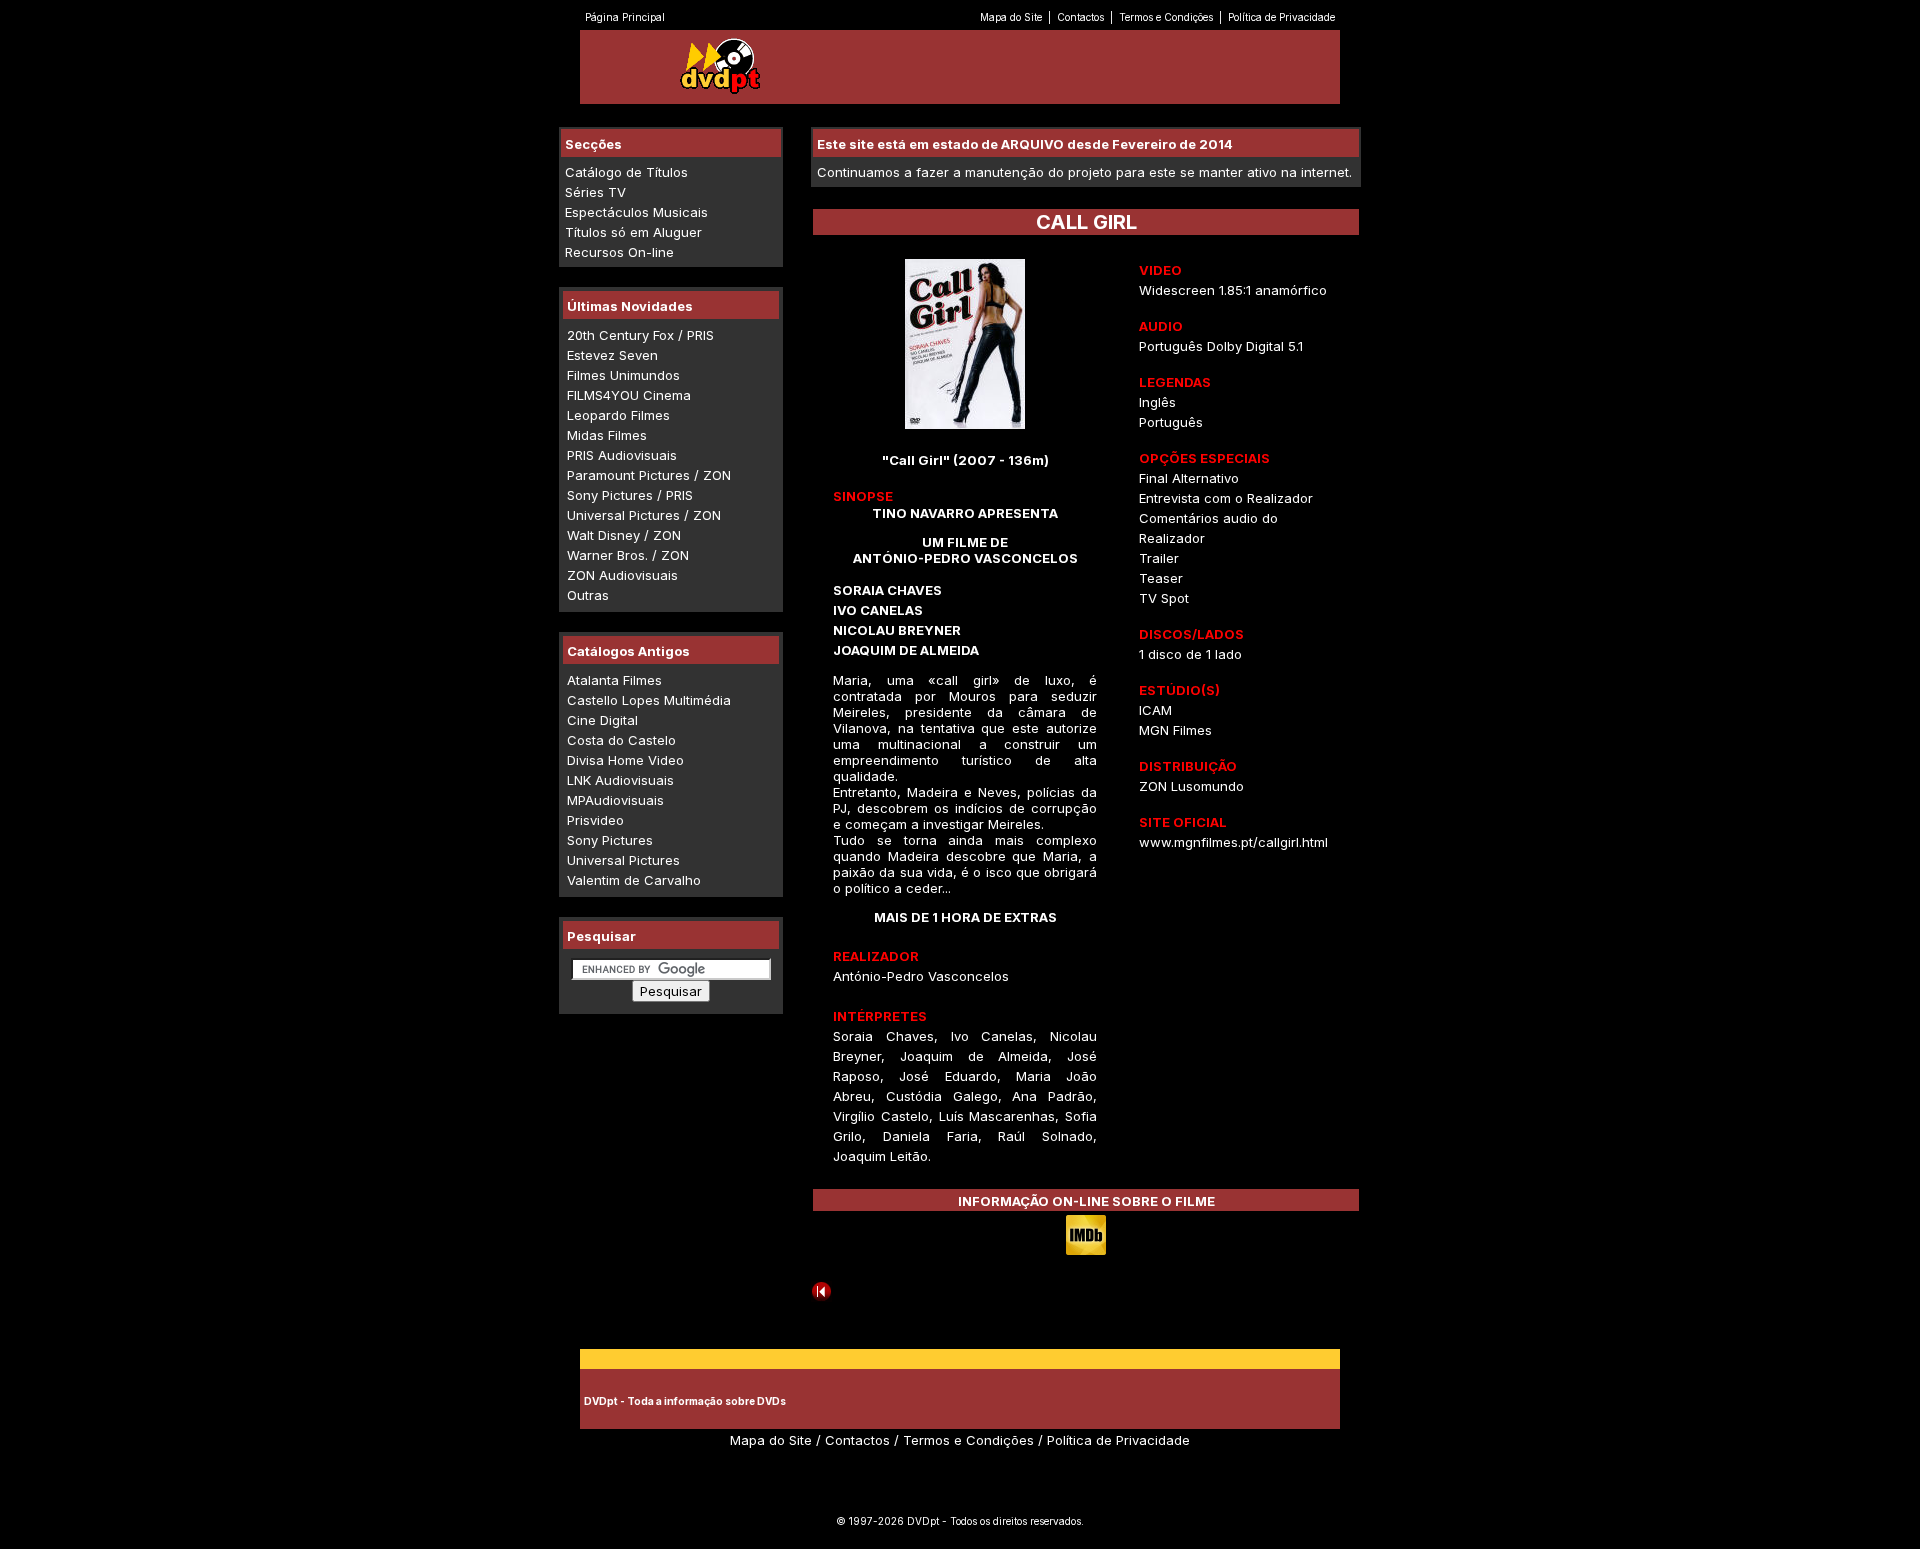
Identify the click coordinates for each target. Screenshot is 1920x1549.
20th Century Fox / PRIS (640, 335)
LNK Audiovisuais (620, 780)
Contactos (1080, 17)
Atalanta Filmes (614, 680)
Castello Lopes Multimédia (649, 700)
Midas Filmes (607, 435)
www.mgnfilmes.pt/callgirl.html (1233, 842)
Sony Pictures (610, 840)
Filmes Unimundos (623, 375)
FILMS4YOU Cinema (629, 395)
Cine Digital (602, 720)
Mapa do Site (1011, 17)
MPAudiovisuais (615, 800)
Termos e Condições (1166, 17)
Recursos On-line (619, 252)
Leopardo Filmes (618, 415)
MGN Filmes (1175, 730)
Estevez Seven (612, 355)
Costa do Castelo (621, 740)
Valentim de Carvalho (634, 880)
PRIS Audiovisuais (622, 455)
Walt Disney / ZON (624, 535)
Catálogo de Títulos (626, 172)
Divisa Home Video (625, 760)
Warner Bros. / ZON (628, 555)
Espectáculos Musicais (636, 212)
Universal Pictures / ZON (644, 515)
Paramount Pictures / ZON (649, 475)
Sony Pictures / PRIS (630, 495)
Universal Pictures (623, 860)
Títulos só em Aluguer (633, 232)
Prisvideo (595, 820)
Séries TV (595, 192)
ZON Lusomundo (1191, 786)
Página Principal (625, 17)
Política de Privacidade (1281, 17)
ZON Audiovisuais (622, 575)
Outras (588, 595)
